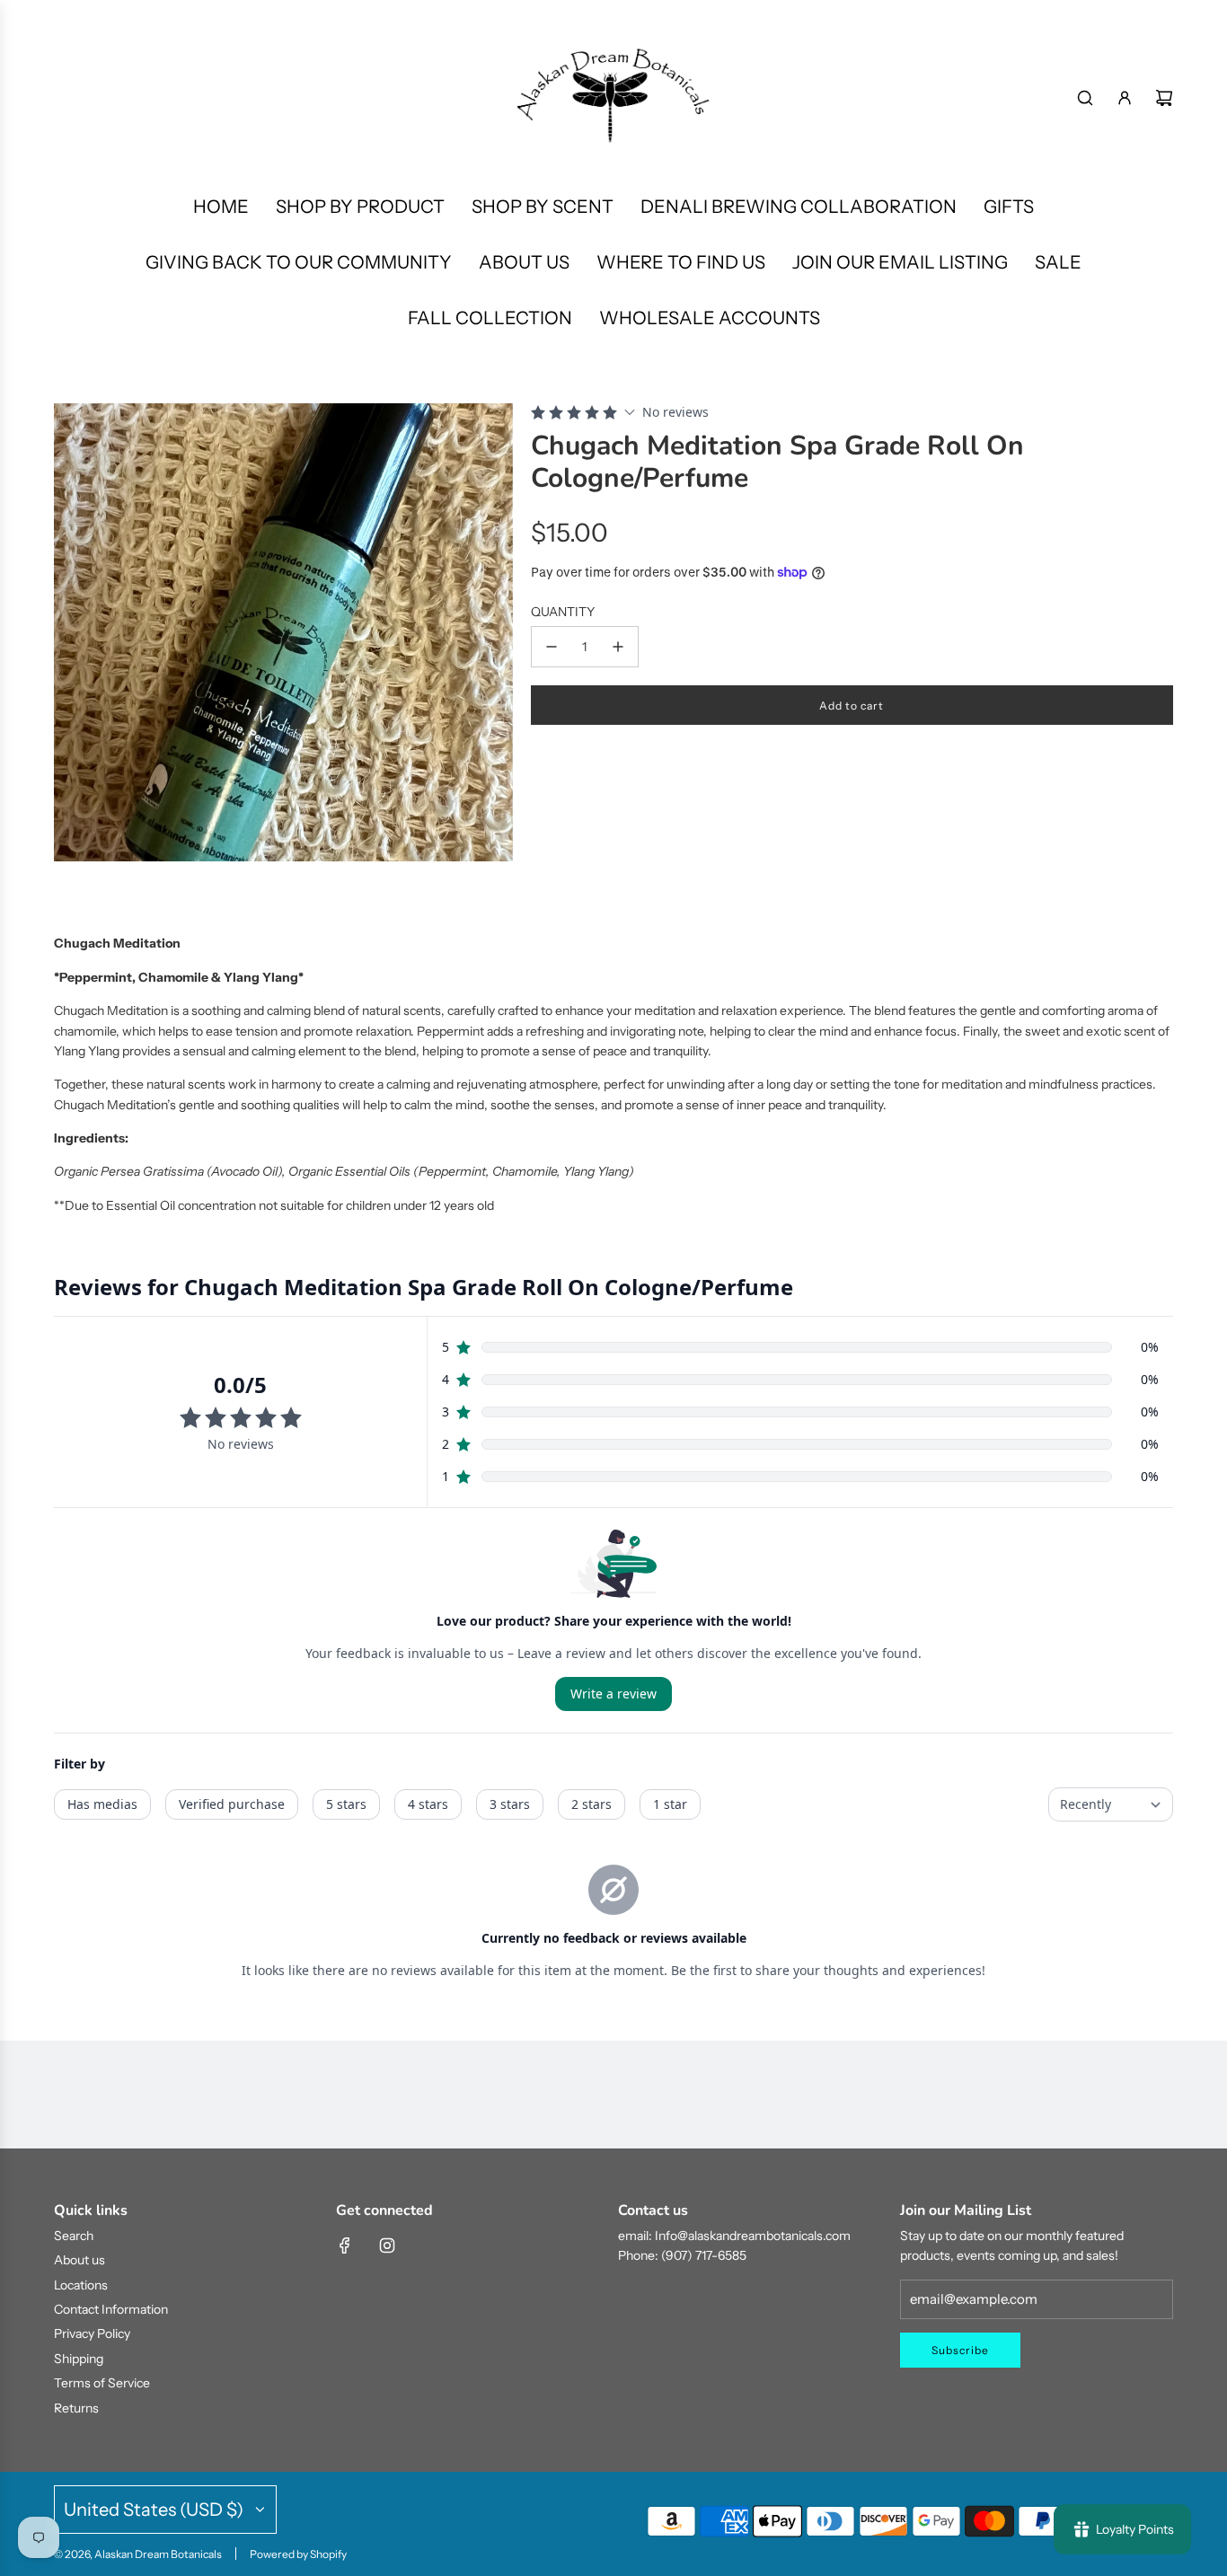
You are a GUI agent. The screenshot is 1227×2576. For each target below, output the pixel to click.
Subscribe (960, 2350)
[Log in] (1125, 98)
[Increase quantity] (618, 647)
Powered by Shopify (298, 2554)
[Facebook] (345, 2245)
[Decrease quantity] (552, 647)
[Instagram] (387, 2245)
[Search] (1085, 98)
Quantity (563, 612)
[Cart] (1164, 98)
